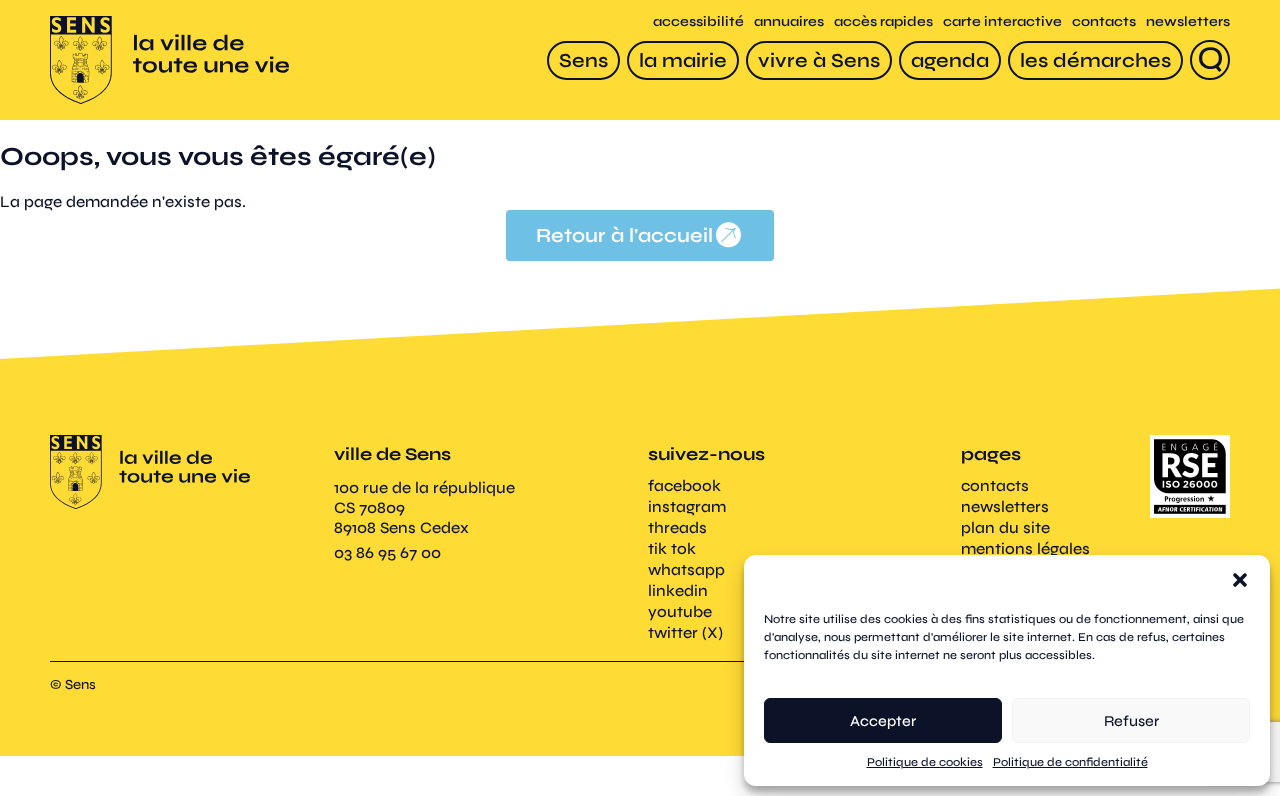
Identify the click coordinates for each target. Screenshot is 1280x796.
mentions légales (1025, 548)
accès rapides (883, 21)
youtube (680, 611)
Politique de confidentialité (1070, 762)
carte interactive (1002, 21)
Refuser (1131, 721)
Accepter (883, 721)
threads (677, 527)
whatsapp (686, 569)
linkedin (678, 590)
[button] (1240, 580)
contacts (1104, 21)
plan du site (1005, 527)
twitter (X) (685, 632)
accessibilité (698, 21)
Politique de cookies (925, 762)
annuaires (789, 21)
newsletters (1188, 21)
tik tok (672, 548)
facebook (684, 485)
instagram (687, 506)
